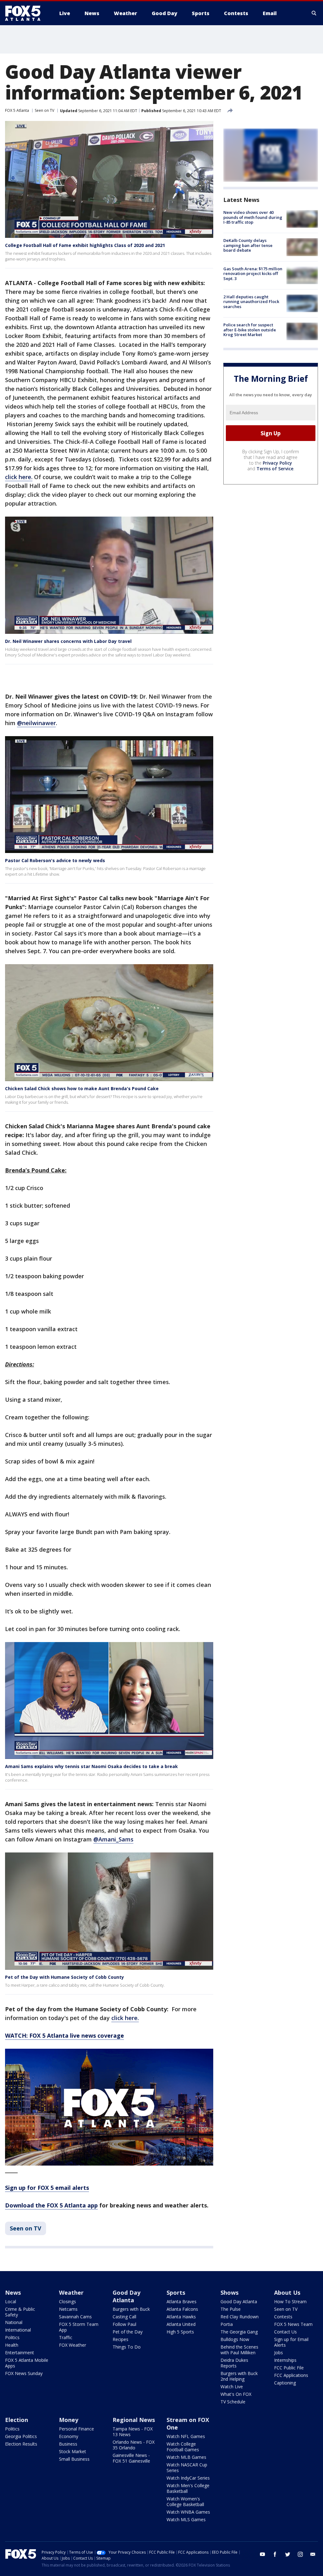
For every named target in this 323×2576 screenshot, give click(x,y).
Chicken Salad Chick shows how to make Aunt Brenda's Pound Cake (82, 1088)
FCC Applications (291, 2375)
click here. (19, 477)
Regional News (134, 2420)
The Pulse (231, 2309)
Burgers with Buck (131, 2309)
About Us (287, 2293)
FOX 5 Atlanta (17, 110)
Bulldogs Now (235, 2339)
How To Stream (290, 2301)
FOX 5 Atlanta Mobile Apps (27, 2363)
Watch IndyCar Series (188, 2478)
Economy (69, 2436)
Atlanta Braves (182, 2301)
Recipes (120, 2339)
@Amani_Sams (113, 1839)
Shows (229, 2293)
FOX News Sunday (24, 2373)
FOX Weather (73, 2345)
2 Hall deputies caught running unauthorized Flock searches (251, 302)
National (14, 2322)
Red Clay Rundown (240, 2317)
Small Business (74, 2459)
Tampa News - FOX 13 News (133, 2432)
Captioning (285, 2383)
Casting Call (124, 2317)
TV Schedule (233, 2402)
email (313, 2554)
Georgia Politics (21, 2436)
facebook (275, 2554)
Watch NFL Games (186, 2436)
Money (69, 2420)
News (13, 2293)
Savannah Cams (75, 2317)
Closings (68, 2301)
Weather (71, 2293)
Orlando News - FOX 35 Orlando (134, 2445)
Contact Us (285, 2332)
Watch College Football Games (183, 2447)
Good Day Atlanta (126, 2296)
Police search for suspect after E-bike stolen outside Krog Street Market (250, 330)
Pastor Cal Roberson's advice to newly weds (55, 860)
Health (12, 2345)
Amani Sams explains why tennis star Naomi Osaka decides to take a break (91, 1766)
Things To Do (127, 2347)
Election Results (21, 2444)
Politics (12, 2337)
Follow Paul (124, 2324)
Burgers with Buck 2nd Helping (239, 2376)
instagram (300, 2554)
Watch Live (232, 2387)
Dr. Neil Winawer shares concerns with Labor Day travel (68, 641)
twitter (288, 2554)
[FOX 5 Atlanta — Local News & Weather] (26, 13)
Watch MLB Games (186, 2457)
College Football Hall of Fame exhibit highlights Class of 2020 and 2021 (85, 245)
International (18, 2330)
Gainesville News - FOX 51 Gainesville (131, 2458)
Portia (227, 2324)
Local (11, 2301)
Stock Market (73, 2451)
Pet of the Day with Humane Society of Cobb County (65, 1977)
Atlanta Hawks (181, 2317)
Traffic (66, 2337)
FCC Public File (289, 2368)
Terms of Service (275, 469)
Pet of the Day (128, 2332)
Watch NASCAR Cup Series (187, 2467)
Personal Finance (76, 2429)
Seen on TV (44, 110)
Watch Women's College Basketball (185, 2502)
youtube (262, 2554)
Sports (176, 2293)
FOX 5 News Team (293, 2324)
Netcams (68, 2309)
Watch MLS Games (186, 2519)
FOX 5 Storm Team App (79, 2327)
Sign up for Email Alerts (291, 2342)
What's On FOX (236, 2394)
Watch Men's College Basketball (188, 2488)
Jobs (279, 2353)
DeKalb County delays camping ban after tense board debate (248, 245)
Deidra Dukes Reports (234, 2363)
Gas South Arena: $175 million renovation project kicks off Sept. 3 (253, 274)
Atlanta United (181, 2324)
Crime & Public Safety (20, 2312)
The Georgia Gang (239, 2332)
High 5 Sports (180, 2332)
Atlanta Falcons (182, 2309)
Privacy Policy (277, 463)
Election (17, 2420)
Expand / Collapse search (314, 13)
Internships (285, 2360)
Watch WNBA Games (188, 2512)
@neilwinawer (36, 723)
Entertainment (20, 2353)
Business (68, 2444)
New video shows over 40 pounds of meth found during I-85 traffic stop (253, 217)
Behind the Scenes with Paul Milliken (239, 2350)
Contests (283, 2317)
